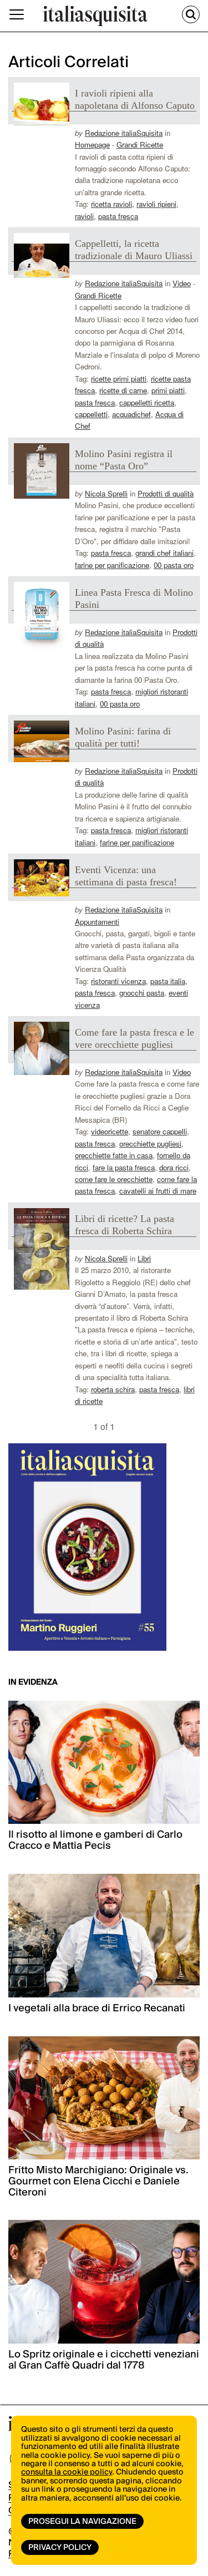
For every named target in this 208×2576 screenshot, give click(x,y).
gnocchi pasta (142, 993)
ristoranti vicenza (118, 981)
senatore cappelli (160, 1131)
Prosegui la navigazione (82, 2522)
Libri (144, 1258)
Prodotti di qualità (166, 493)
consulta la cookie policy (67, 2472)
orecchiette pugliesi (150, 1144)
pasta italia (168, 981)
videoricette (110, 1131)
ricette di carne (123, 390)
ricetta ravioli (111, 204)
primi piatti (168, 390)
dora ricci (174, 1167)
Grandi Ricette (140, 144)
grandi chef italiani (164, 553)
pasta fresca (118, 216)
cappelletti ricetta (147, 402)
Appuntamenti (97, 922)
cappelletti (91, 414)
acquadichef (131, 414)
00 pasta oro (174, 565)
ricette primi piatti (119, 379)
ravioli (84, 216)
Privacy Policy (60, 2548)
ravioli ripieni (156, 204)
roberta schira (113, 1389)
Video (182, 283)
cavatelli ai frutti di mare (158, 1191)
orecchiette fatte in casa (114, 1155)
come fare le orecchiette (114, 1179)
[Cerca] (191, 14)
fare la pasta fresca (124, 1167)
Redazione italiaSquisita (124, 133)
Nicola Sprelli (106, 493)
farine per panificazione (112, 565)
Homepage (92, 144)
